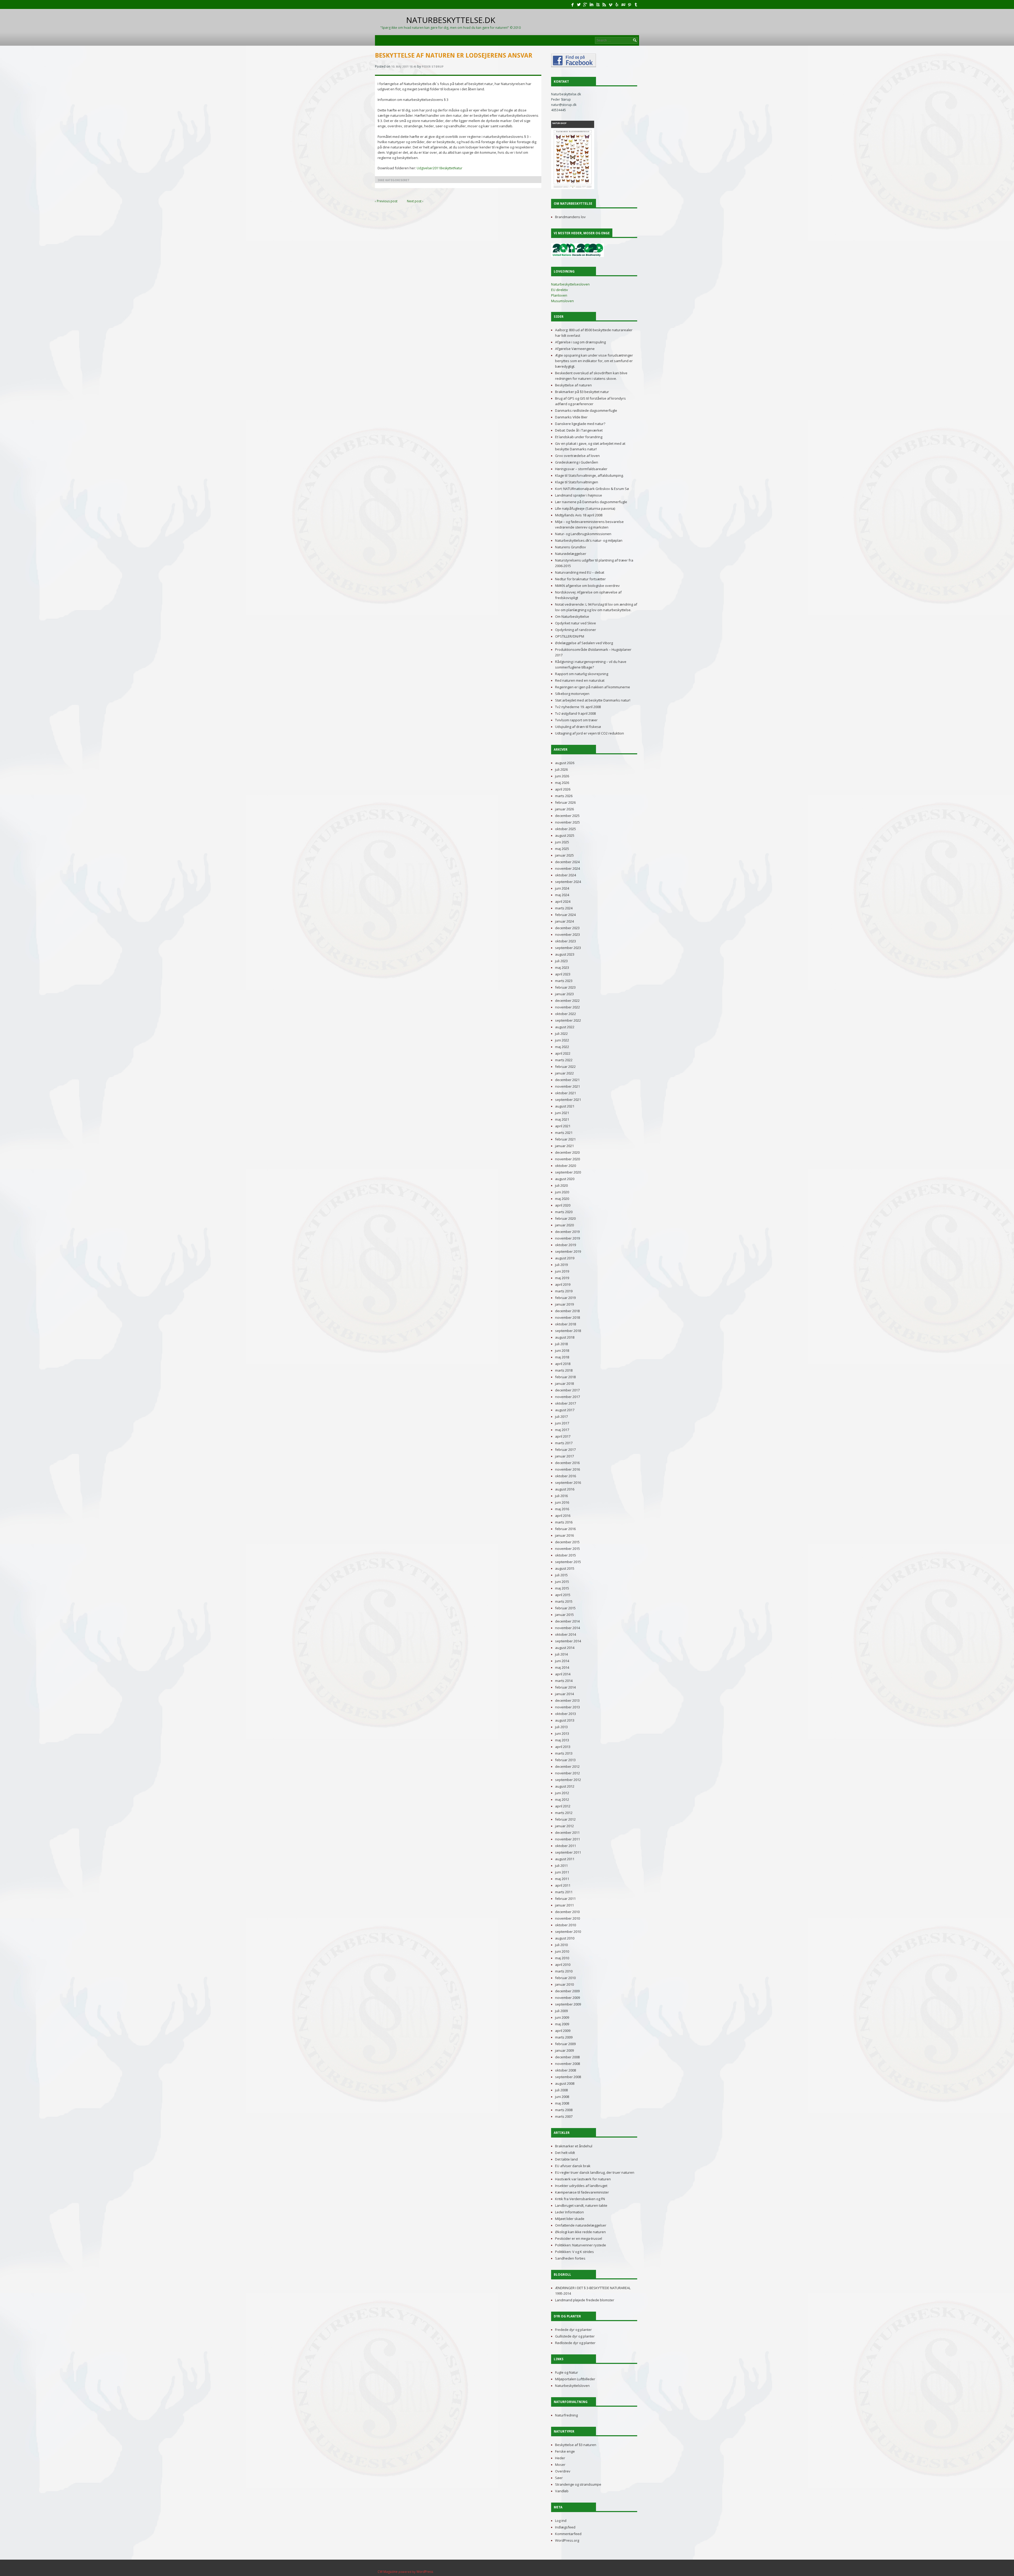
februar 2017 (565, 1450)
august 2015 (565, 1568)
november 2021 (567, 1086)
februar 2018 (565, 1377)
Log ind (561, 2521)
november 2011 (567, 1839)
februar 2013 (565, 1760)
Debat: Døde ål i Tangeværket (579, 430)
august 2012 (565, 1786)
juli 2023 (561, 961)
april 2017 (563, 1436)
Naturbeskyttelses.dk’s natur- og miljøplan (589, 540)
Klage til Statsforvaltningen (577, 482)
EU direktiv (560, 290)
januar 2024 (564, 921)
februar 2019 (565, 1298)
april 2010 (563, 1965)
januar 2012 (564, 1826)
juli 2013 (561, 1727)
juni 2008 (562, 2097)
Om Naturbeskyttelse (572, 616)
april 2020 (563, 1205)
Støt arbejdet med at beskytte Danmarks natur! (593, 700)
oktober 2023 (565, 941)
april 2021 (563, 1126)
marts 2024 (564, 908)
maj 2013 (562, 1740)
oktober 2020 (565, 1166)
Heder (560, 2458)
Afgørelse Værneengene (575, 349)
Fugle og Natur (567, 2372)
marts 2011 (564, 1892)
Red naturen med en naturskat (580, 680)
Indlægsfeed (565, 2527)
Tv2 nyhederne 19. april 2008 (578, 707)
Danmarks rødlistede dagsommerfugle (586, 410)
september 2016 (568, 1483)
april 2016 (563, 1516)
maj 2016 (562, 1509)
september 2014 (568, 1641)
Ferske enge (565, 2451)
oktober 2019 (565, 1245)
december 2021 (567, 1080)
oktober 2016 (565, 1476)
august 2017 (565, 1410)
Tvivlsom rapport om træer (576, 720)
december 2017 (567, 1390)
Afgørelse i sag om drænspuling (580, 342)
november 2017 (567, 1397)
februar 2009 (565, 2044)
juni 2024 (562, 888)
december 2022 (567, 1001)
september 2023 (568, 948)
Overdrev (563, 2471)
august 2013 (565, 1720)
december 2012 (567, 1766)
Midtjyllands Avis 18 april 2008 (579, 515)
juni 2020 (562, 1192)
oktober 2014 (565, 1634)
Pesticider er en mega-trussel (579, 2238)
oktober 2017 (565, 1403)
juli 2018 (561, 1344)
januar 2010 (564, 1984)
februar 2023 (565, 987)
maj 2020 (562, 1199)
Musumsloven (562, 301)
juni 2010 (562, 1951)
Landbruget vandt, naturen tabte (581, 2205)
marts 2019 (564, 1291)
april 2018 (563, 1364)
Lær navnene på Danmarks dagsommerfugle (591, 502)
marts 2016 (564, 1522)
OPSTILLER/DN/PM (570, 636)
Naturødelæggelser (571, 554)
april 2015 (563, 1595)
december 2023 (567, 928)
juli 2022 (561, 1034)
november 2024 (567, 868)
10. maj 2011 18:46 (404, 67)
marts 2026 (564, 796)
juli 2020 (561, 1185)
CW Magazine (388, 2572)
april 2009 (563, 2031)
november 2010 (567, 1918)
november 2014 (567, 1628)
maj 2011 (562, 1879)
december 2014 (567, 1621)
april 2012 (563, 1806)
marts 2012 (564, 1813)
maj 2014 (562, 1667)
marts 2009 (564, 2037)
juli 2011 (561, 1866)
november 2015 (567, 1549)
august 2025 (565, 835)
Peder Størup (433, 67)
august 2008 (565, 2083)
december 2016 (567, 1463)
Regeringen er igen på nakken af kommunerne (593, 687)
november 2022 (567, 1007)
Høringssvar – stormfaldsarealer (581, 469)
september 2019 (568, 1251)
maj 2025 (562, 849)
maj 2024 (562, 895)
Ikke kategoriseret (394, 180)
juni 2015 (562, 1582)
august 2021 (565, 1106)
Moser (560, 2465)
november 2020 (567, 1159)
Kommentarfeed (568, 2534)
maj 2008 (562, 2103)
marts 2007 (564, 2116)
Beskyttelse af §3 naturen (576, 2445)
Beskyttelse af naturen (573, 385)
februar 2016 (565, 1529)
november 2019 (567, 1238)
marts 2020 (564, 1212)
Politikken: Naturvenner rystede (581, 2245)
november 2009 (567, 1998)
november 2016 (567, 1469)
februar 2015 (565, 1608)
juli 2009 (561, 2011)
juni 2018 (562, 1350)
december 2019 (567, 1232)
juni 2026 (562, 776)
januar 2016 (564, 1535)
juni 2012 (562, 1793)
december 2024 (567, 862)
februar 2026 (565, 802)
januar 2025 (564, 855)
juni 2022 (562, 1040)
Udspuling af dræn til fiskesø (578, 727)
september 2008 (568, 2077)
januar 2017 (564, 1456)
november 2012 (567, 1773)
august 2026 (565, 763)
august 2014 (565, 1648)
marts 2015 (564, 1601)
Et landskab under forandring (579, 437)
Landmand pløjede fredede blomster (585, 2300)
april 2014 (563, 1674)
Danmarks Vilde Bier (571, 417)
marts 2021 (564, 1133)
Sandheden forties (570, 2258)
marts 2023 (564, 981)
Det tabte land (566, 2159)
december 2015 (567, 1542)
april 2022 (563, 1053)
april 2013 (563, 1747)
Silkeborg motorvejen (572, 694)
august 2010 (565, 1938)
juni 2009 (562, 2017)
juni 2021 (562, 1113)
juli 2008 (561, 2090)
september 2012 (568, 1780)
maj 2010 (562, 1958)
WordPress (425, 2572)
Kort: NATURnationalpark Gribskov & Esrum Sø (592, 489)
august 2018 (565, 1337)
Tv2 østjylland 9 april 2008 (575, 713)
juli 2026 (561, 769)
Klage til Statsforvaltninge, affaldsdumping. (589, 475)
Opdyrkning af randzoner (576, 630)
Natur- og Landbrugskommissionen (583, 534)
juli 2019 (561, 1265)
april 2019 (563, 1284)
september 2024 (568, 882)
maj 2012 (562, 1799)
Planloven (559, 295)
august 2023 (565, 954)
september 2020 (568, 1172)
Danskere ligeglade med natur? (580, 424)
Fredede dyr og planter (573, 2330)
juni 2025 (562, 842)
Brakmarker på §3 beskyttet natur (582, 392)
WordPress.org (567, 2540)
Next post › (415, 201)
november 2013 (567, 1707)
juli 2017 (561, 1416)
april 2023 (563, 974)
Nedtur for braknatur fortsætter (580, 579)
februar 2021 (565, 1139)
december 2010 (567, 1912)
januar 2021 (564, 1146)
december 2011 (567, 1832)
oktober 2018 (565, 1324)
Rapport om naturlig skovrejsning (582, 674)
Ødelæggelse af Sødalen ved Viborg (584, 643)
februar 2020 (565, 1218)
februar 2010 (565, 1978)
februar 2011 (565, 1899)
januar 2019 (564, 1304)
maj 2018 (562, 1357)
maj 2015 (562, 1588)
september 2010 (568, 1932)
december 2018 (567, 1311)
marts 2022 (564, 1060)
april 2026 (563, 789)
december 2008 (567, 2057)
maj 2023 (562, 967)
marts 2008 (564, 2110)
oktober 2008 (565, 2070)
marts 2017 (564, 1443)
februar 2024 (565, 915)
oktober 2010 (565, 1925)
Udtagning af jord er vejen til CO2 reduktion (590, 733)
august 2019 (565, 1258)
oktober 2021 (565, 1093)
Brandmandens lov (570, 217)
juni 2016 (562, 1502)
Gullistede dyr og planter (575, 2336)
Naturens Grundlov (571, 547)
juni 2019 (562, 1271)
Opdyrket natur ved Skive (576, 623)
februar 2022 (565, 1067)
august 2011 (565, 1859)
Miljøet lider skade (570, 2219)
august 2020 (565, 1179)
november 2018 (567, 1317)
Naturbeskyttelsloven (572, 2386)
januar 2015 (564, 1615)
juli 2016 (561, 1496)
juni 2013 (562, 1733)
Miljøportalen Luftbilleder (575, 2379)
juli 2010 (561, 1945)
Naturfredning (566, 2415)
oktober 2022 (565, 1014)
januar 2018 (564, 1383)
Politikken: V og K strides (574, 2252)
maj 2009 (562, 2024)
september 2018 (568, 1331)
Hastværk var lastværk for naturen (583, 2179)
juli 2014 (561, 1654)
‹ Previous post (386, 201)
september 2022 (568, 1020)
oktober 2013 (565, 1714)
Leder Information (569, 2212)
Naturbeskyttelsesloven (570, 284)
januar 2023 (564, 994)
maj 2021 (562, 1119)
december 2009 (567, 1991)
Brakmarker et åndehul (574, 2146)
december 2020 (567, 1152)
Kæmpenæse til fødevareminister (582, 2192)
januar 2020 (564, 1225)
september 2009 (568, 2004)
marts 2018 (564, 1370)
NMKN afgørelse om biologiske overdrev (587, 586)
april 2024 (563, 901)
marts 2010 (564, 1971)
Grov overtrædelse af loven (577, 456)
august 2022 (565, 1027)
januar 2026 (564, 809)
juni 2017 (562, 1423)
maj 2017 (562, 1430)
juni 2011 (562, 1872)
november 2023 (567, 934)
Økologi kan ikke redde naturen (580, 2232)
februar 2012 (565, 1819)
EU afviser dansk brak (573, 2166)
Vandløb (562, 2491)
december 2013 (567, 1700)
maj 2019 (562, 1278)
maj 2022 (562, 1047)
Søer (559, 2478)
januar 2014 (564, 1694)
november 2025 (567, 822)
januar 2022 (564, 1073)
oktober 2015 (565, 1555)
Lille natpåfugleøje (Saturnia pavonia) (585, 508)
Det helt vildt (565, 2153)
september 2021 (568, 1100)
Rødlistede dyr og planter (575, 2343)
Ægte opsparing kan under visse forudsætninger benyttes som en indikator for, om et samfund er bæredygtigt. (594, 361)
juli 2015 (561, 1575)
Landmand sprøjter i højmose (579, 495)
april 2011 (563, 1885)
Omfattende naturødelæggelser (581, 2225)
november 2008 (567, 2064)
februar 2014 (565, 1687)
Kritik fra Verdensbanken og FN (580, 2199)
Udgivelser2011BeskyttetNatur (439, 168)
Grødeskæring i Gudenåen (577, 462)
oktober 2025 (565, 829)
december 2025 (567, 816)
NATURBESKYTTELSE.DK (450, 22)
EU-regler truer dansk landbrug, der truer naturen (595, 2172)
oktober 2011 (565, 1846)
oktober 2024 (565, 875)
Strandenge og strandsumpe (578, 2484)
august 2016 (565, 1489)
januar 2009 (564, 2050)
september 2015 (568, 1562)
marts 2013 (564, 1753)
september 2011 (568, 1852)
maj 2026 (562, 783)
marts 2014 (564, 1681)
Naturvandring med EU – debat (580, 572)
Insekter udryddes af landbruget (581, 2186)
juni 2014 (562, 1661)
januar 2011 (564, 1905)
